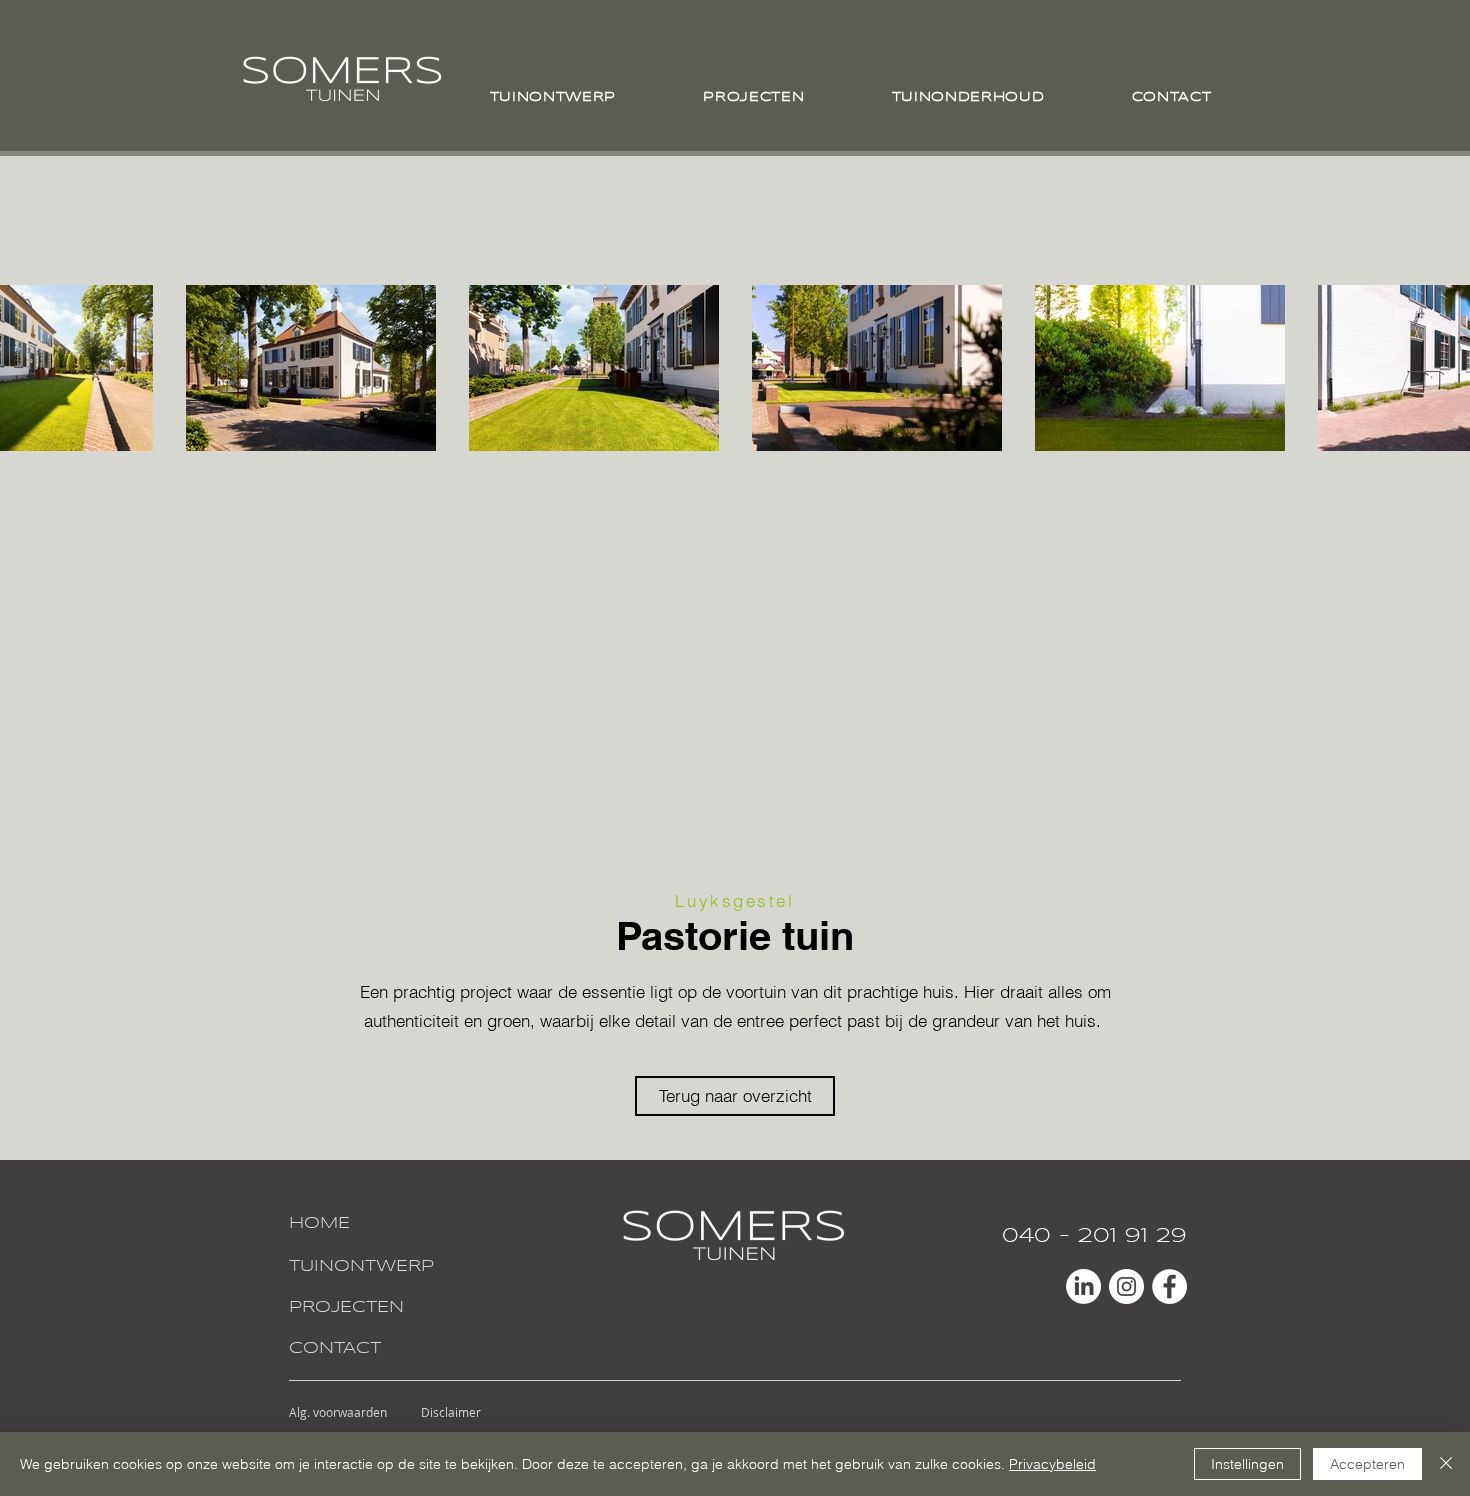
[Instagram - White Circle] (1126, 1286)
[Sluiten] (1446, 1464)
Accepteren (1367, 1464)
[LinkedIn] (1083, 1286)
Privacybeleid (1052, 1464)
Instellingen (1247, 1464)
